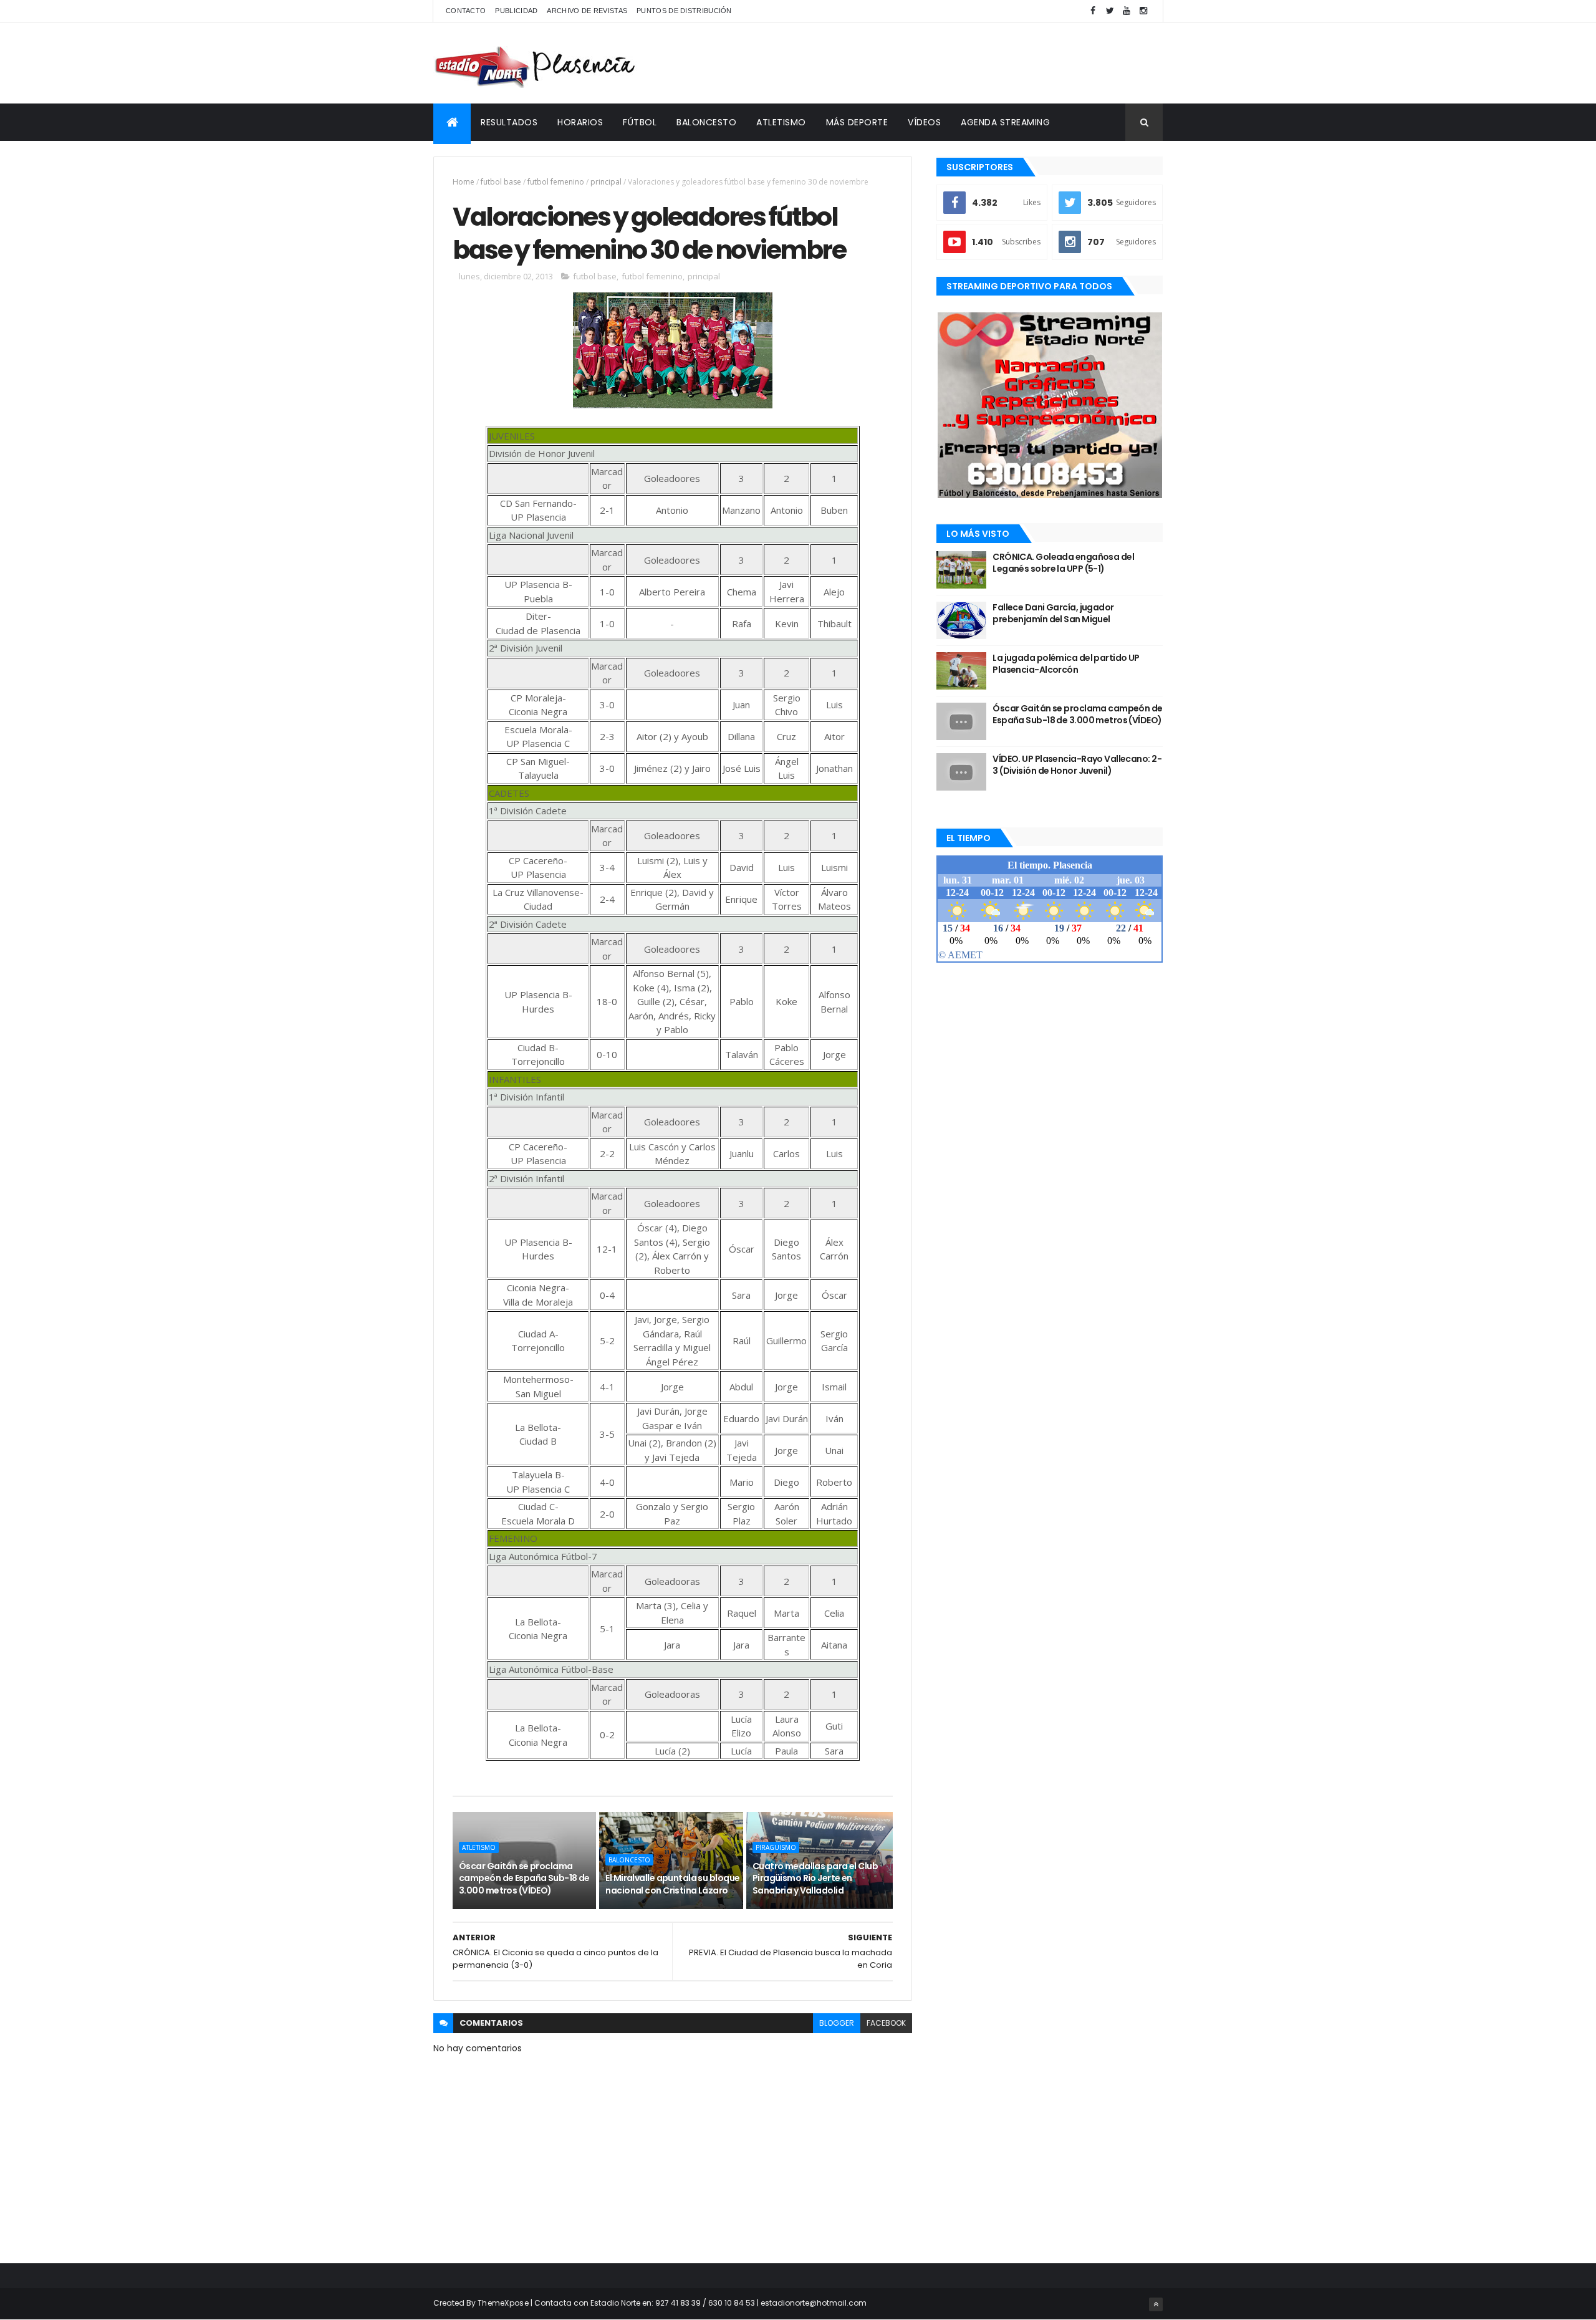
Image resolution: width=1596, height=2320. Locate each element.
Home (464, 182)
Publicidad (516, 11)
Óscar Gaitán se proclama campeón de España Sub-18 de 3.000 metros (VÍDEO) (524, 1878)
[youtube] (1127, 11)
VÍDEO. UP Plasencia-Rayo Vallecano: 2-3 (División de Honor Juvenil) (1077, 765)
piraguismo (776, 1847)
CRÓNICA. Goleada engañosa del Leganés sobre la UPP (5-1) (1063, 563)
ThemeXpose (503, 2303)
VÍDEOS (924, 122)
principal (606, 182)
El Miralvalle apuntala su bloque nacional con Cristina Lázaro (672, 1884)
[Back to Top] (1156, 2304)
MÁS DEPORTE (857, 122)
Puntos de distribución (684, 11)
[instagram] (1143, 11)
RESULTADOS (509, 122)
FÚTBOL (640, 122)
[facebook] (1093, 11)
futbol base (501, 182)
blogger (837, 2023)
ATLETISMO (781, 122)
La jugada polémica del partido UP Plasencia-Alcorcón (1066, 664)
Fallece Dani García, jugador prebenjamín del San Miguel (1053, 614)
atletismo (479, 1847)
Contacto (466, 11)
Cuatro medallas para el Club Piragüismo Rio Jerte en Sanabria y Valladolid (815, 1878)
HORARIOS (580, 122)
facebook (886, 2023)
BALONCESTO (706, 122)
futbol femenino (556, 182)
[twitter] (1110, 11)
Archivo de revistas (587, 11)
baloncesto (629, 1860)
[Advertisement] (936, 63)
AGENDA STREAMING (1005, 122)
